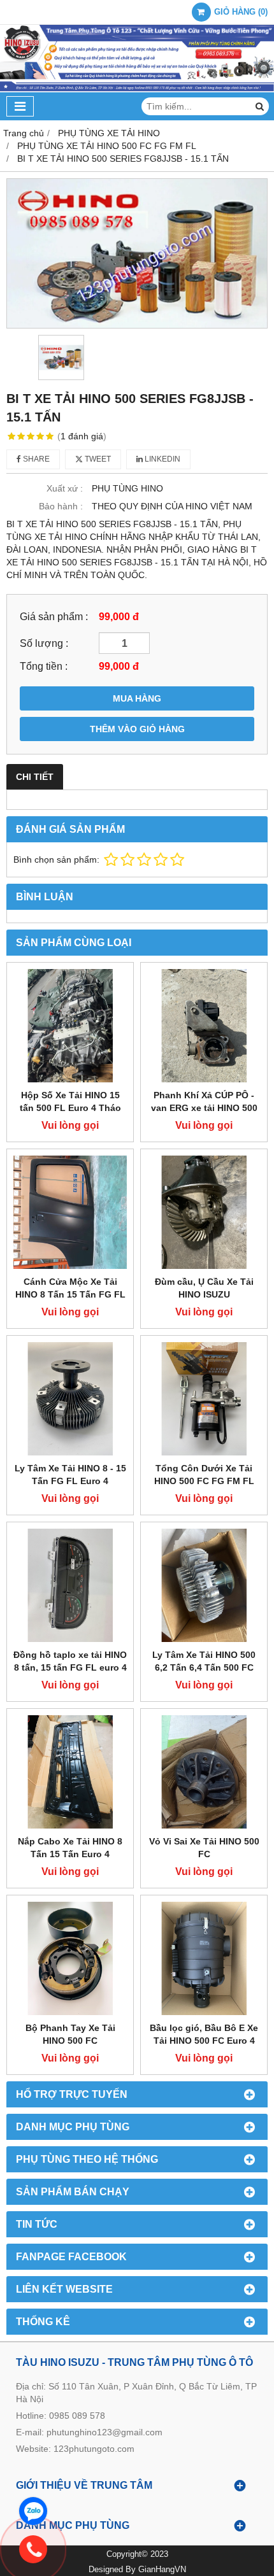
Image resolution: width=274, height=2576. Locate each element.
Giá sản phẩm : (54, 616)
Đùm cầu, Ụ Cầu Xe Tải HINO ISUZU (204, 1288)
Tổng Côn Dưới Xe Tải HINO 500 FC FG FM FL (204, 1475)
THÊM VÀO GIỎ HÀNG (137, 729)
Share (35, 459)
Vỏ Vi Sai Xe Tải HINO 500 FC (204, 1848)
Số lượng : (44, 643)
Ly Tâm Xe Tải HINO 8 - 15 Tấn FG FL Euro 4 (70, 1475)
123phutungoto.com (94, 2449)
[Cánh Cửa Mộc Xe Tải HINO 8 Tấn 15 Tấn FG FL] (70, 1212)
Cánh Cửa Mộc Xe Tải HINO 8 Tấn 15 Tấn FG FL (70, 1288)
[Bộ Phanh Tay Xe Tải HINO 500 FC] (70, 1958)
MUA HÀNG (137, 698)
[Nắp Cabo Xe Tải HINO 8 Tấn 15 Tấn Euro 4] (70, 1772)
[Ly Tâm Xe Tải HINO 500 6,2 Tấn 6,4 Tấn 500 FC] (204, 1585)
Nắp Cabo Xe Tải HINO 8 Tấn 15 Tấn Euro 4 (70, 1848)
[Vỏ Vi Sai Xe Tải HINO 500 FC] (204, 1772)
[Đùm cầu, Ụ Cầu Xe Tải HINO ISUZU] (204, 1212)
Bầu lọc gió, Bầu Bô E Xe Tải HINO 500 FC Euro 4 (204, 2034)
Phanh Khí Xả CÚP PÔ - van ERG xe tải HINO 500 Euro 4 (204, 1108)
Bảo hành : (61, 506)
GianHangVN (162, 2570)
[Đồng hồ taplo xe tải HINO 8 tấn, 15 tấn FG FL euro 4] (70, 1585)
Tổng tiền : (44, 666)
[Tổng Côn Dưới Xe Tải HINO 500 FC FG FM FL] (204, 1399)
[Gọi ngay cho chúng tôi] (147, 2549)
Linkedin (162, 459)
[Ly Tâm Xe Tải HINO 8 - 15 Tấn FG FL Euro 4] (70, 1399)
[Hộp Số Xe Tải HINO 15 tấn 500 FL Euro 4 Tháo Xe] (70, 1026)
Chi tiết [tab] (35, 777)
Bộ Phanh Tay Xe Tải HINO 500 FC (70, 2034)
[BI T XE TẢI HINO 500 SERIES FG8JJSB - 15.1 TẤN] (137, 253)
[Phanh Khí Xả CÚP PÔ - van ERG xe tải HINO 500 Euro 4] (204, 1026)
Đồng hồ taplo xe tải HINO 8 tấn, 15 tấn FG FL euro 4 (70, 1661)
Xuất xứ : (65, 488)
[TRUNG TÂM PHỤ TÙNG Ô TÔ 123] (137, 89)
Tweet (97, 459)
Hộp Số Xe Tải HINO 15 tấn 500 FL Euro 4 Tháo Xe (70, 1108)
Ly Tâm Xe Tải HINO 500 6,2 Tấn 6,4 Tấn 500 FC (204, 1661)
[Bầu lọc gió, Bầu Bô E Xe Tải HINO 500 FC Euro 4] (204, 1958)
